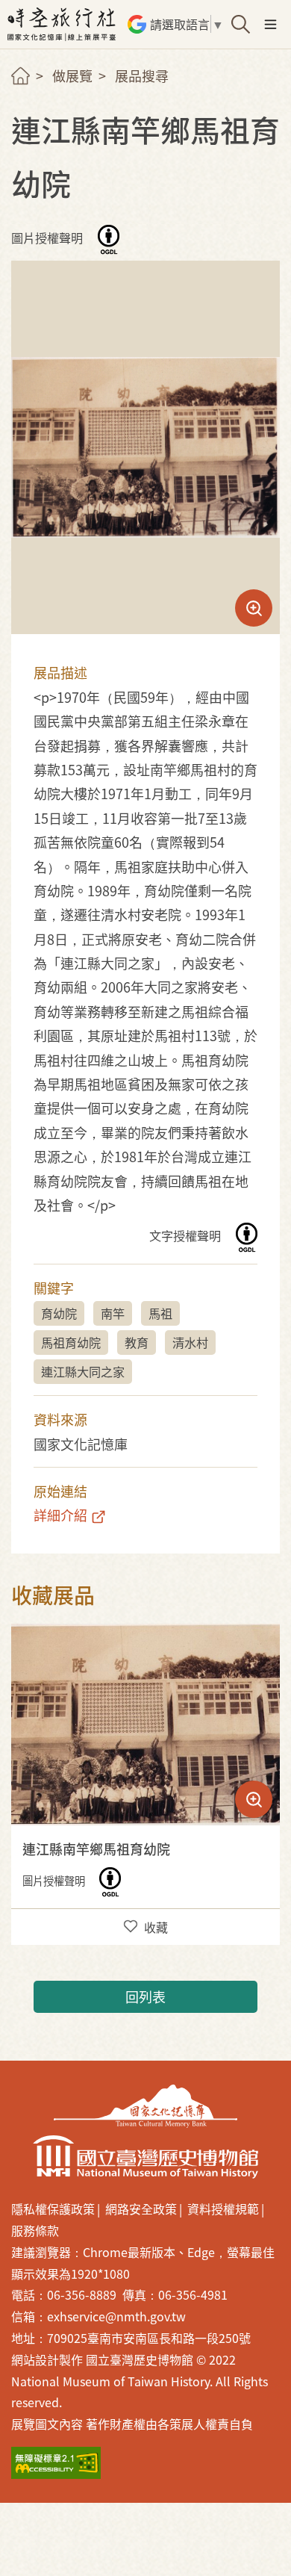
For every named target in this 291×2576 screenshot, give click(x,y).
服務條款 (35, 2230)
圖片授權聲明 (48, 238)
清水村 (190, 1342)
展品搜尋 (142, 75)
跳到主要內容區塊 (22, 7)
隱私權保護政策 (53, 2209)
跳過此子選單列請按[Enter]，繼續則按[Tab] (34, 94)
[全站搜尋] (241, 24)
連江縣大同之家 (83, 1371)
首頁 (21, 76)
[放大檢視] (145, 1725)
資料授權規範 (223, 2209)
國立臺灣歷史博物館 (145, 2157)
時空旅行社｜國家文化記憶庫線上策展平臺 (63, 24)
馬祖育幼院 (71, 1342)
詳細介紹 (60, 1515)
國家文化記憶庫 (145, 2106)
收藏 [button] (156, 1927)
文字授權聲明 (187, 1236)
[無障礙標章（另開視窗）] (56, 2463)
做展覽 (72, 75)
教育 (137, 1342)
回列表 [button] (145, 1996)
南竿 (113, 1313)
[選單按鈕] (270, 24)
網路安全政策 (141, 2209)
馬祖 (160, 1313)
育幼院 (59, 1313)
